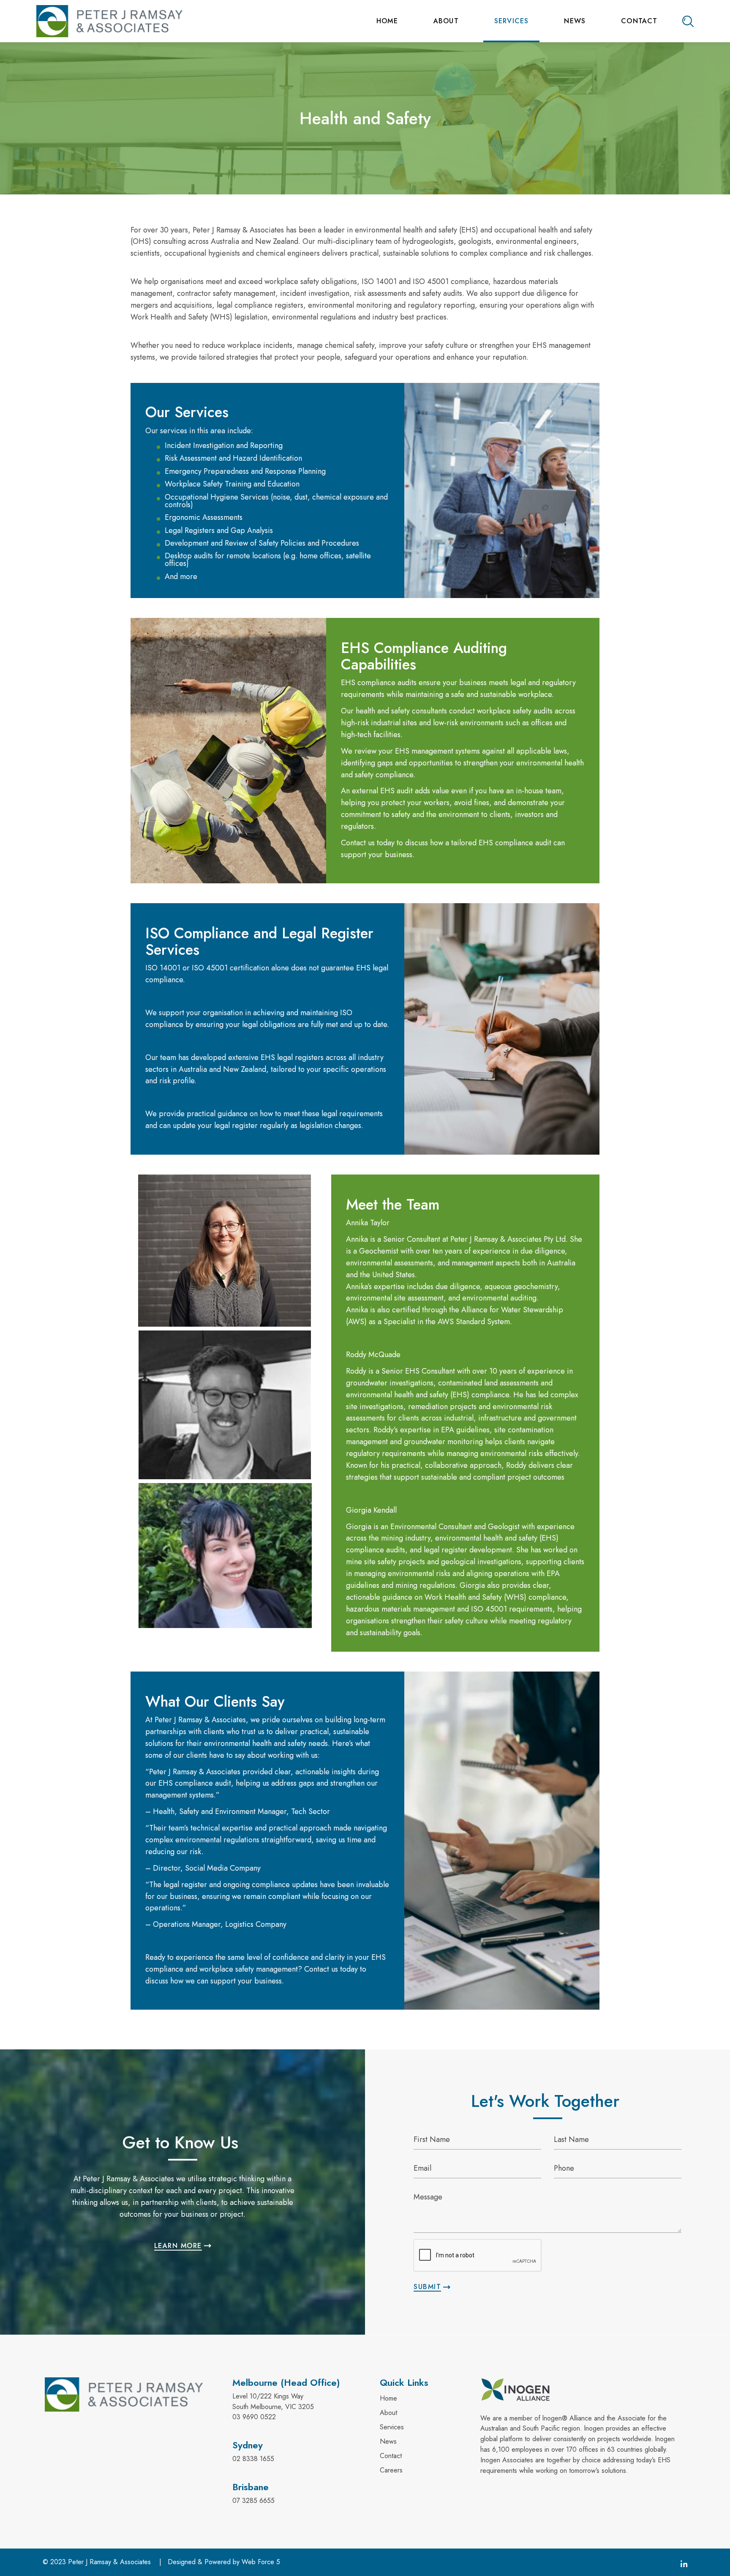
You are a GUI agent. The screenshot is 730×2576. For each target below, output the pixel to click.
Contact (639, 21)
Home (387, 21)
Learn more (178, 2246)
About (446, 21)
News (575, 21)
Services (512, 21)
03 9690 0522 (254, 2417)
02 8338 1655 (253, 2459)
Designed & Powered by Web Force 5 (224, 2562)
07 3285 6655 (253, 2501)
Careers (391, 2470)
